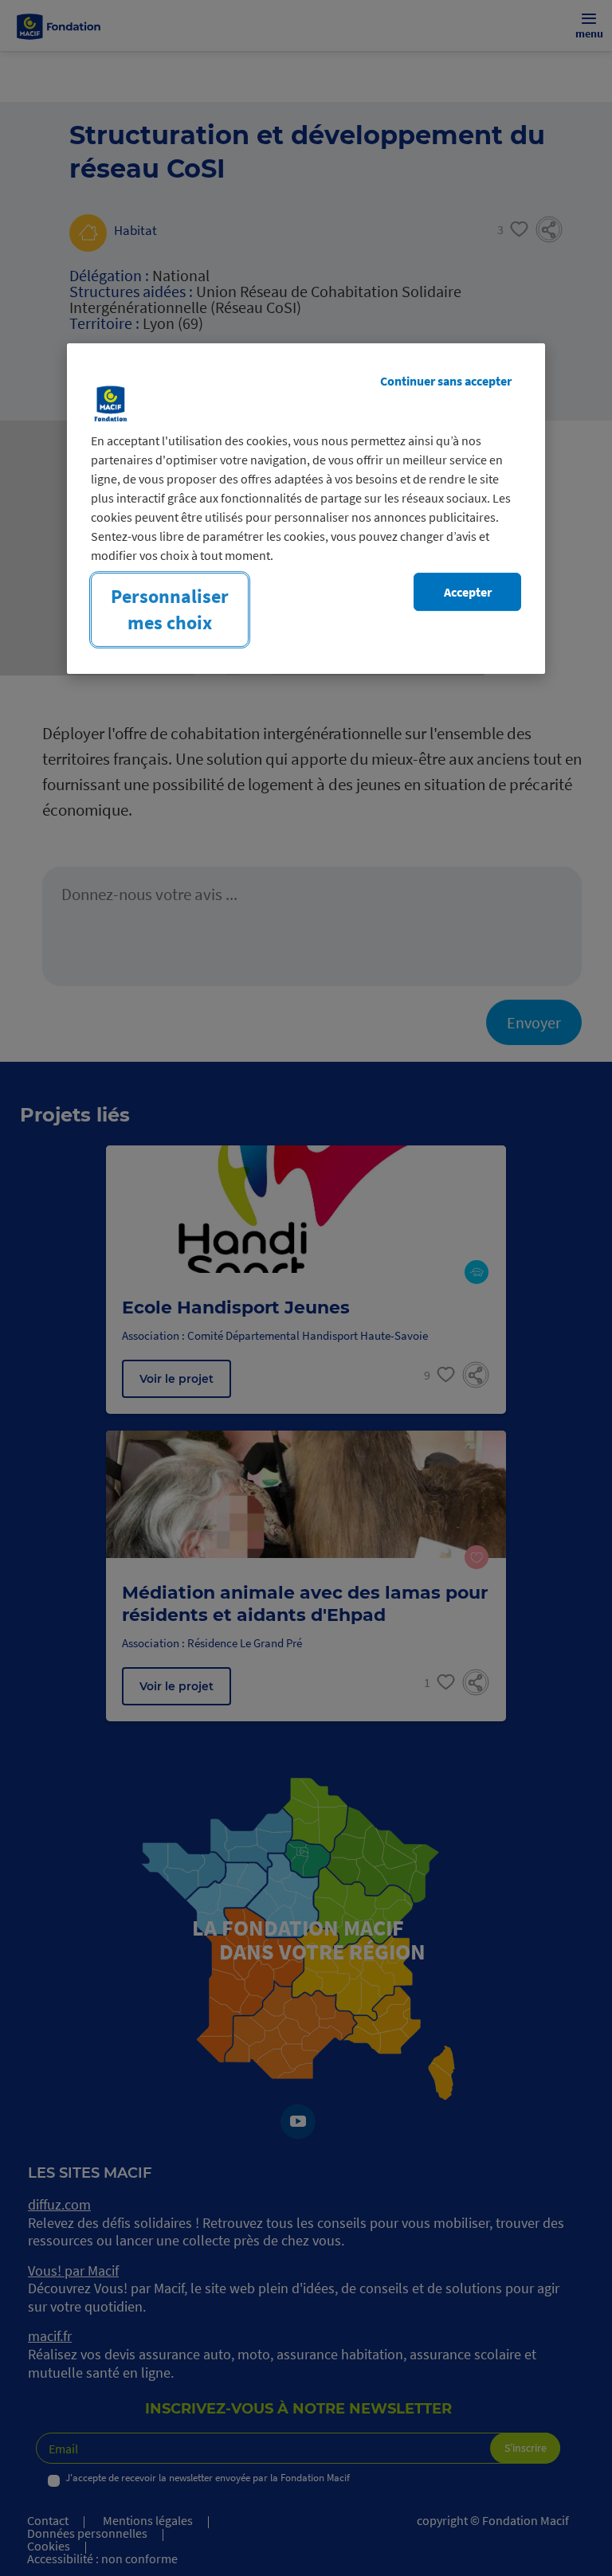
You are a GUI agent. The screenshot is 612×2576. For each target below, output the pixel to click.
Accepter (468, 592)
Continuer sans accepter (446, 381)
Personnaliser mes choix (170, 609)
